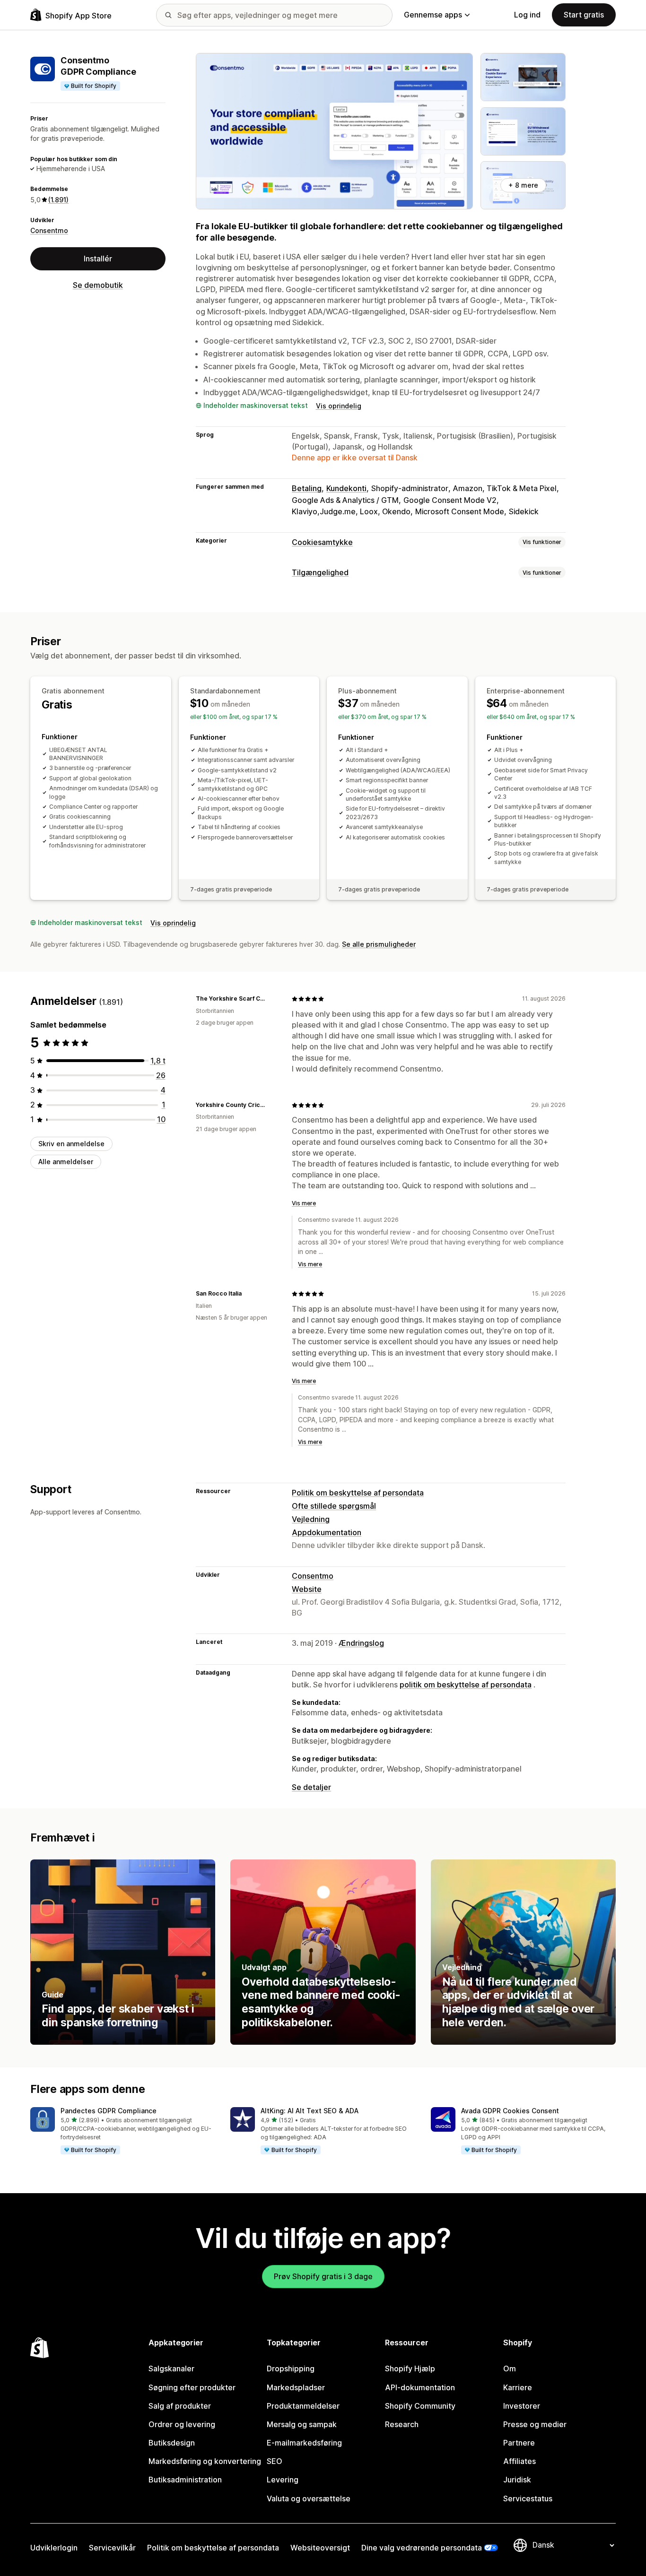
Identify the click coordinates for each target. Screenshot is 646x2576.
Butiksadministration (185, 2480)
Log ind (527, 15)
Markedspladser (296, 2387)
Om (510, 2369)
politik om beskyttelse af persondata (466, 1685)
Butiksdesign (172, 2443)
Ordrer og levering (182, 2424)
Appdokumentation (327, 1532)
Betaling (307, 488)
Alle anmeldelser (66, 1162)
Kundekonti (346, 488)
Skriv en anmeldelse (71, 1144)
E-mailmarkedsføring (304, 2443)
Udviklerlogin (54, 2548)
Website (307, 1589)
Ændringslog (361, 1643)
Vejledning (311, 1519)
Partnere (519, 2443)
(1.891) (58, 200)
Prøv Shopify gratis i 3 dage (323, 2276)
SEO (275, 2461)
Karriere (518, 2387)
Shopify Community (420, 2406)
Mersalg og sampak (302, 2424)
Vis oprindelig (339, 406)
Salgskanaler (171, 2369)
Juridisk (517, 2480)
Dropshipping (291, 2369)
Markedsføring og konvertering (205, 2461)
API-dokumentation (420, 2387)
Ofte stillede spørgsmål (334, 1506)
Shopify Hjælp (410, 2369)
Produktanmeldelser (303, 2406)
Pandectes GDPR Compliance (109, 2111)
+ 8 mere (523, 185)
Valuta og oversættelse (309, 2498)
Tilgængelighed (320, 572)
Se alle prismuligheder (379, 944)
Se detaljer (311, 1787)
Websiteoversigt (320, 2548)
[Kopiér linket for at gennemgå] (273, 999)
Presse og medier (535, 2424)
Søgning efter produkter (192, 2387)
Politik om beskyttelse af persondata (358, 1493)
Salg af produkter (180, 2406)
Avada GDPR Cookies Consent (510, 2111)
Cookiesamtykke (322, 542)
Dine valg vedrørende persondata (422, 2548)
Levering (283, 2480)
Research (402, 2424)
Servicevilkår (112, 2548)
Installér (98, 259)
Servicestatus (528, 2498)
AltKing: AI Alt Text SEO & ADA (310, 2111)
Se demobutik (98, 285)
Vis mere (304, 1203)
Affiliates (519, 2461)
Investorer (522, 2406)
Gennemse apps (433, 15)
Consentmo (49, 230)
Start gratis (584, 15)
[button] (123, 2131)
